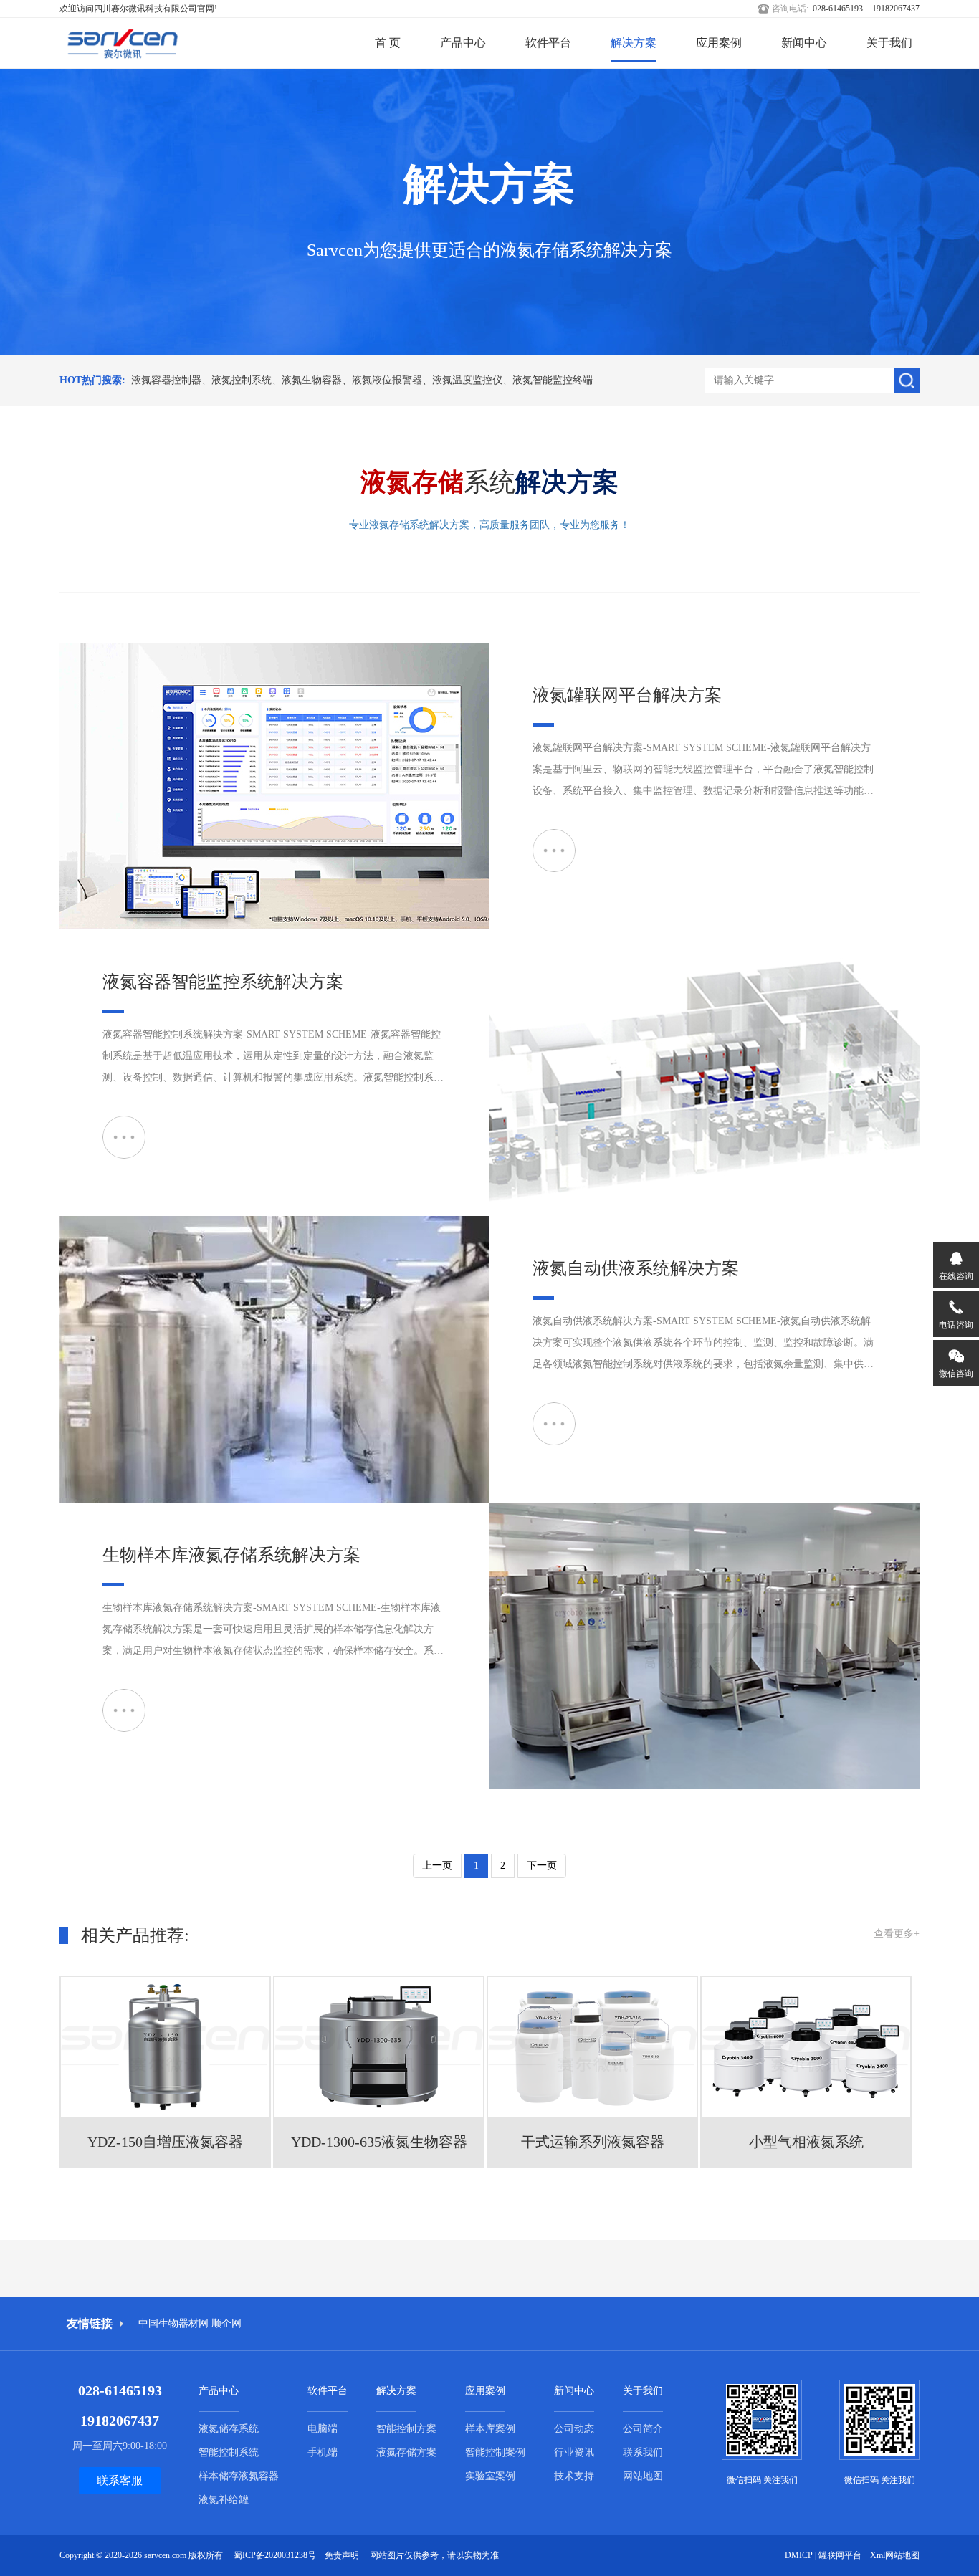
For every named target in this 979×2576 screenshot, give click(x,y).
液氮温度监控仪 (467, 380)
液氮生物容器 (312, 380)
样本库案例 (490, 2429)
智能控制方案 (406, 2429)
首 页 (388, 43)
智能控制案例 (495, 2452)
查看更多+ (897, 1934)
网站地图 (643, 2476)
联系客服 (120, 2480)
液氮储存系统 (229, 2429)
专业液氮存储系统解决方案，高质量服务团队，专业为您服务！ (489, 525)
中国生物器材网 (173, 2323)
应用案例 (719, 43)
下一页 (542, 1866)
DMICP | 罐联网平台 (823, 2555)
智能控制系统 (229, 2452)
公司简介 (643, 2429)
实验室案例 (490, 2476)
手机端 (323, 2452)
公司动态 (574, 2429)
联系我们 (643, 2452)
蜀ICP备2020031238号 (275, 2555)
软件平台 (548, 43)
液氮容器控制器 (166, 380)
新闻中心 (804, 43)
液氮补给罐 (224, 2500)
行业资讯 (574, 2452)
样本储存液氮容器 (239, 2476)
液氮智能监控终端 (553, 380)
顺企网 (226, 2323)
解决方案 (634, 43)
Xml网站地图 (895, 2555)
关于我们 (889, 43)
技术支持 (574, 2476)
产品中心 (463, 43)
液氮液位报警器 (387, 380)
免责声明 (342, 2555)
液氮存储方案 (406, 2452)
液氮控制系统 (242, 380)
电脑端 (323, 2429)
